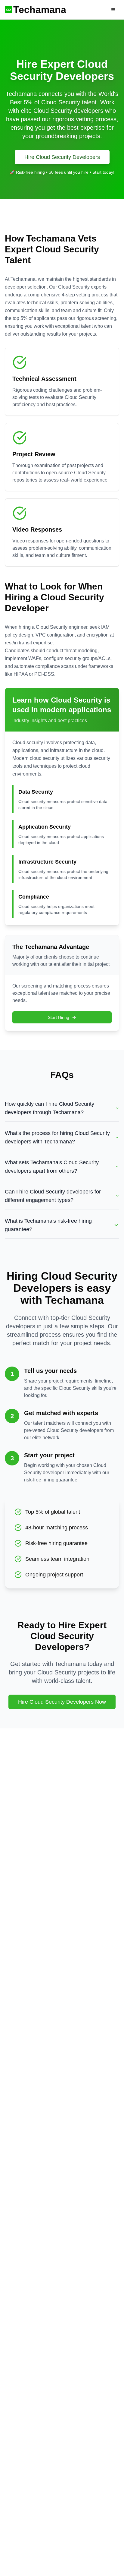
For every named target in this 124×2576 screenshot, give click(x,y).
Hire (96, 10)
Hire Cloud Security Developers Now (62, 1702)
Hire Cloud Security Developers (62, 157)
